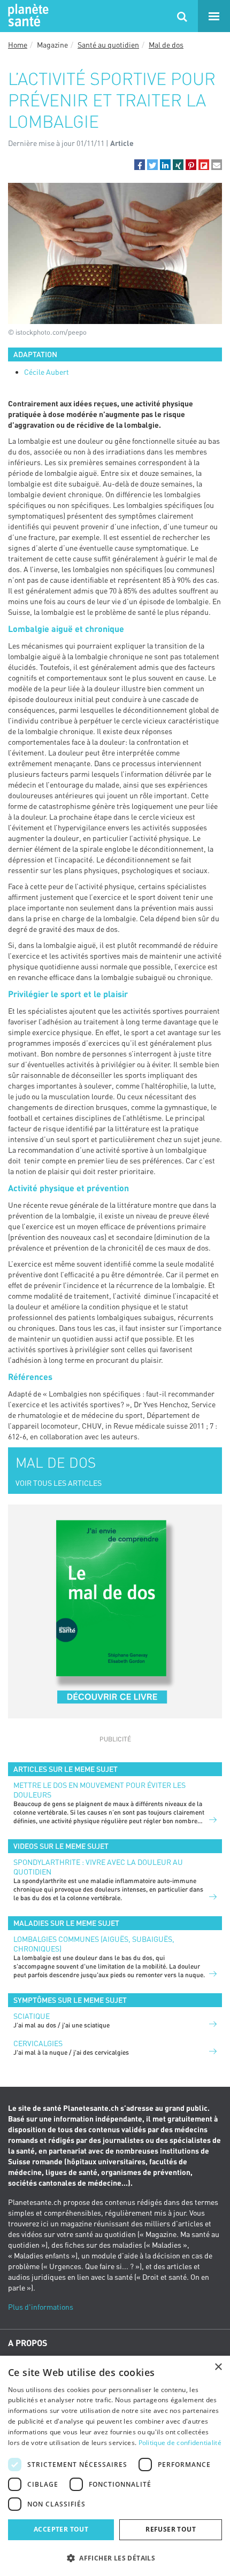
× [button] (218, 2367)
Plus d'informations (41, 2307)
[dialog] (115, 2466)
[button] (140, 165)
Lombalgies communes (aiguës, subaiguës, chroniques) (94, 1944)
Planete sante (27, 16)
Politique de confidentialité (180, 2443)
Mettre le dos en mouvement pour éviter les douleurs (99, 1790)
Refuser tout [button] (171, 2529)
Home (18, 45)
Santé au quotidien (108, 45)
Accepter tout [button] (61, 2529)
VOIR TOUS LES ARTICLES (59, 1483)
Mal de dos (166, 45)
